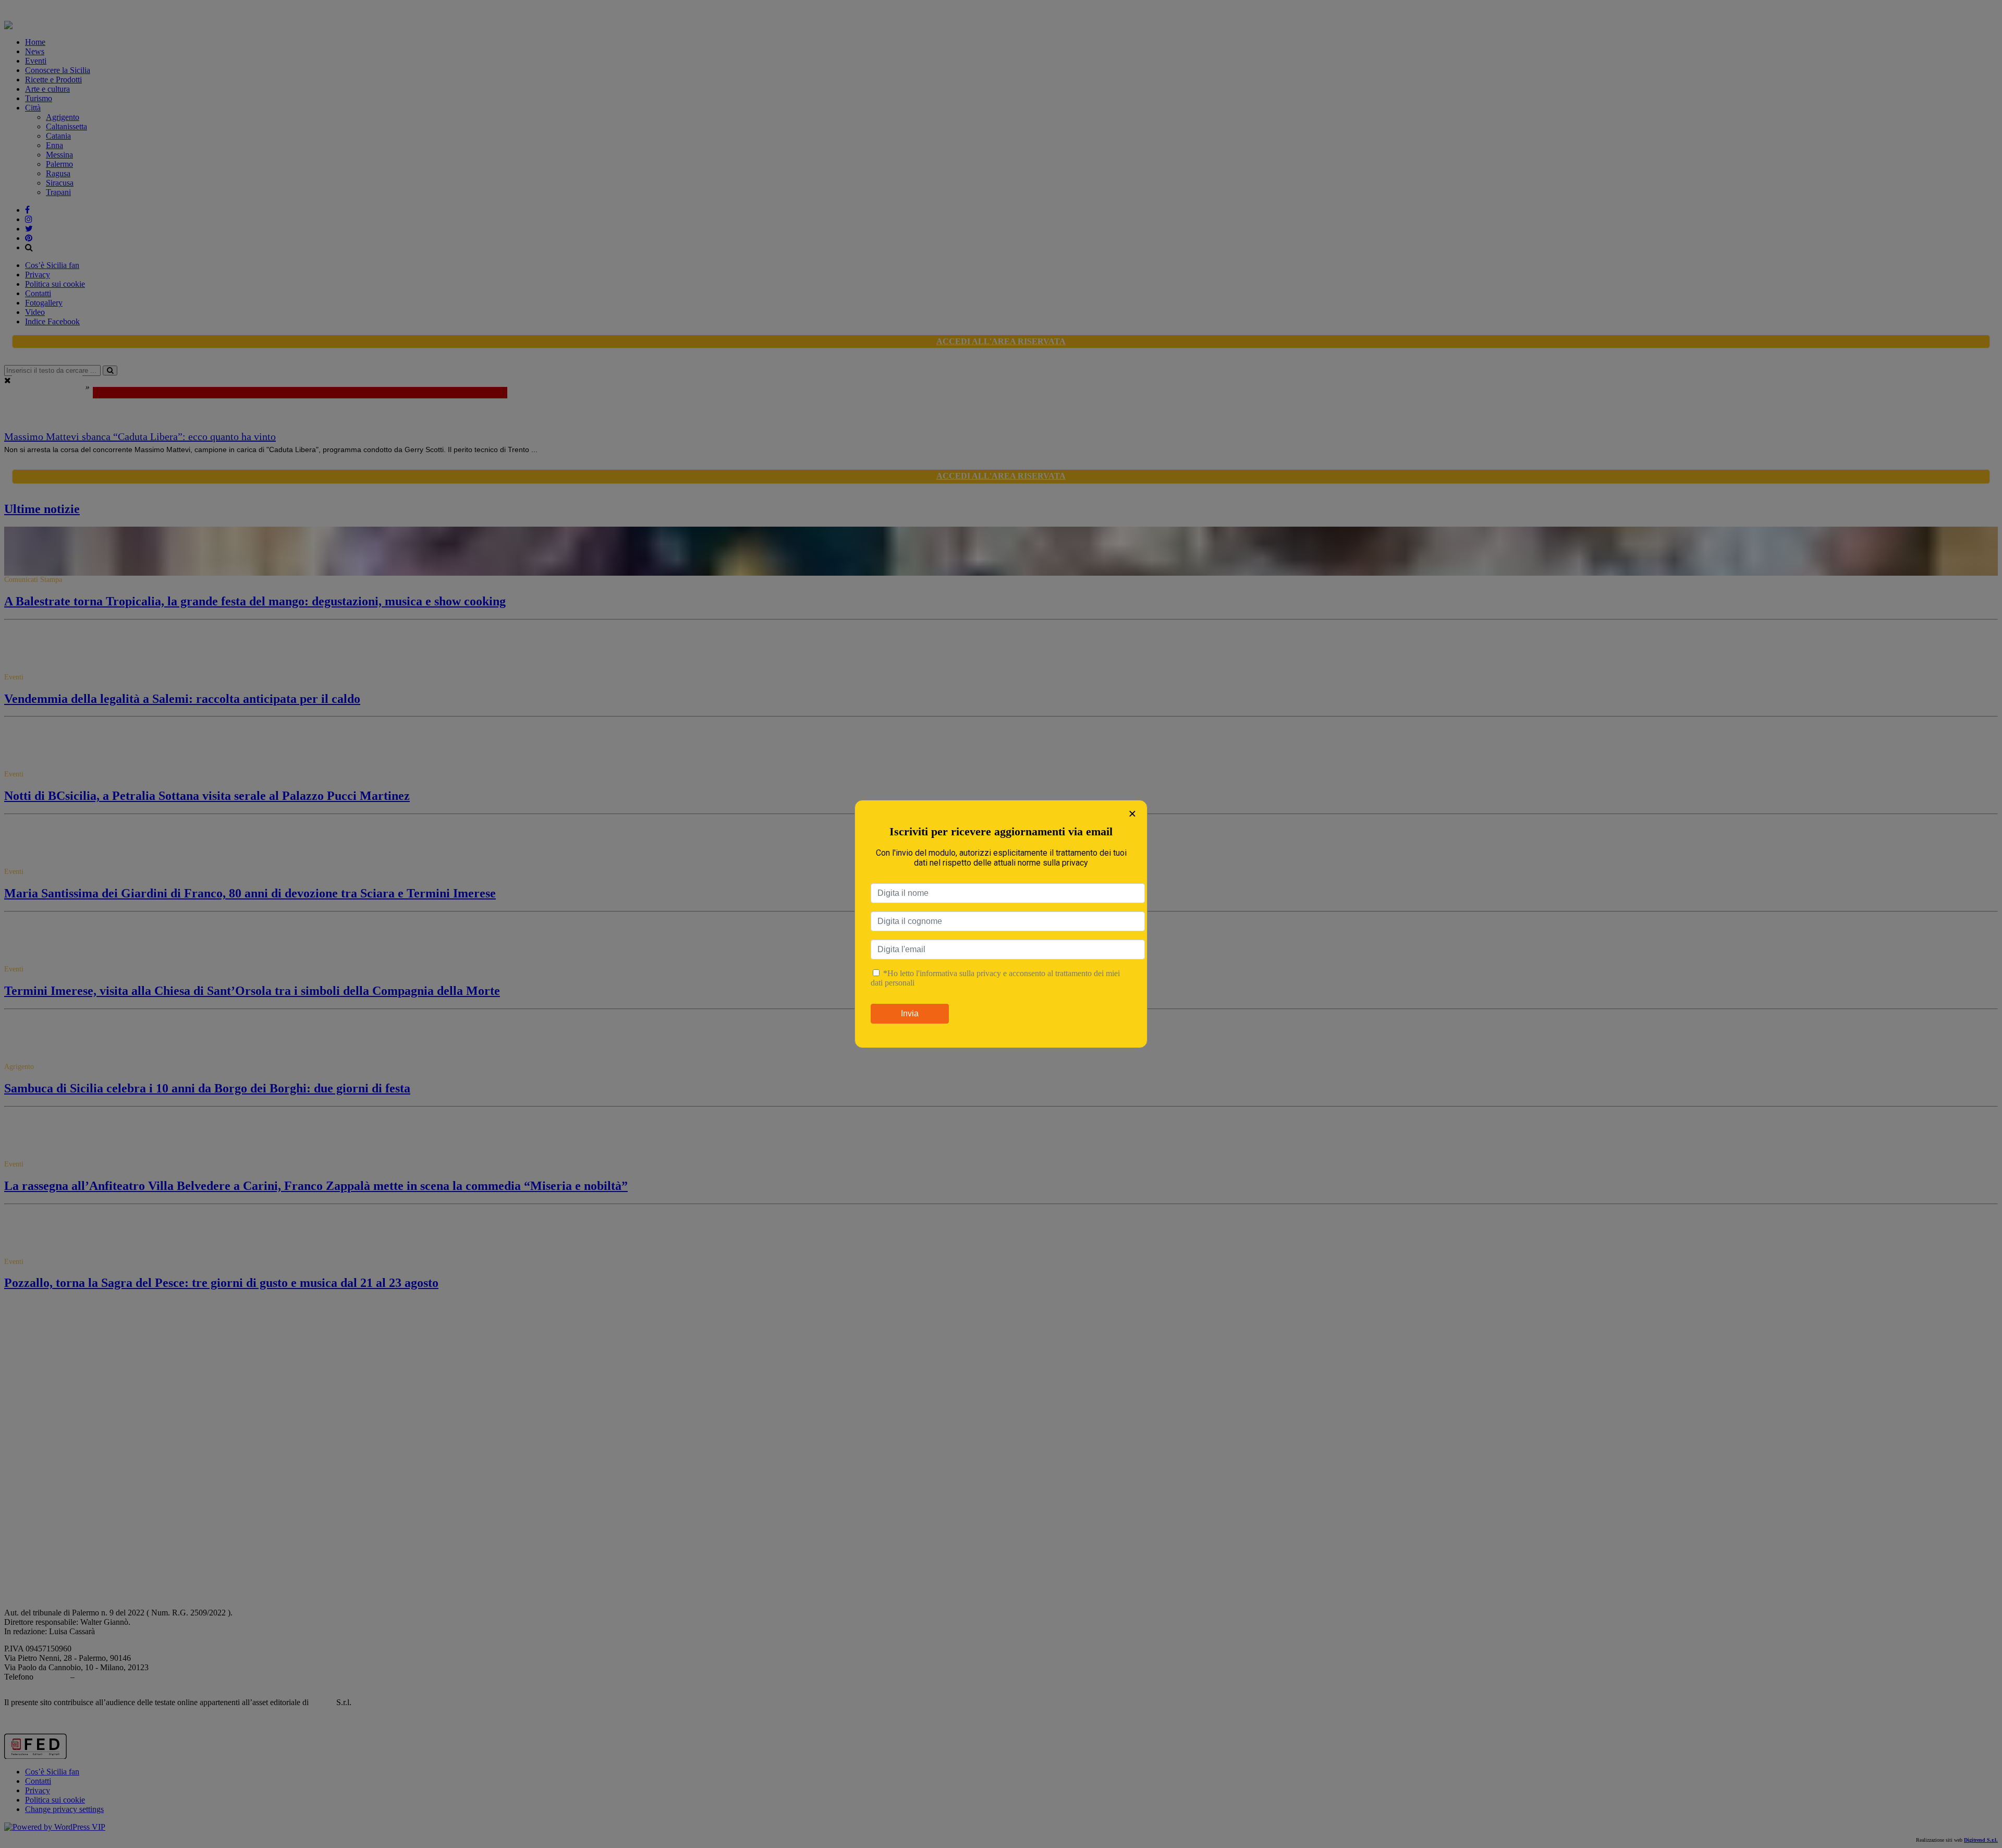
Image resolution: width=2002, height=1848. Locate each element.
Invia (910, 1013)
